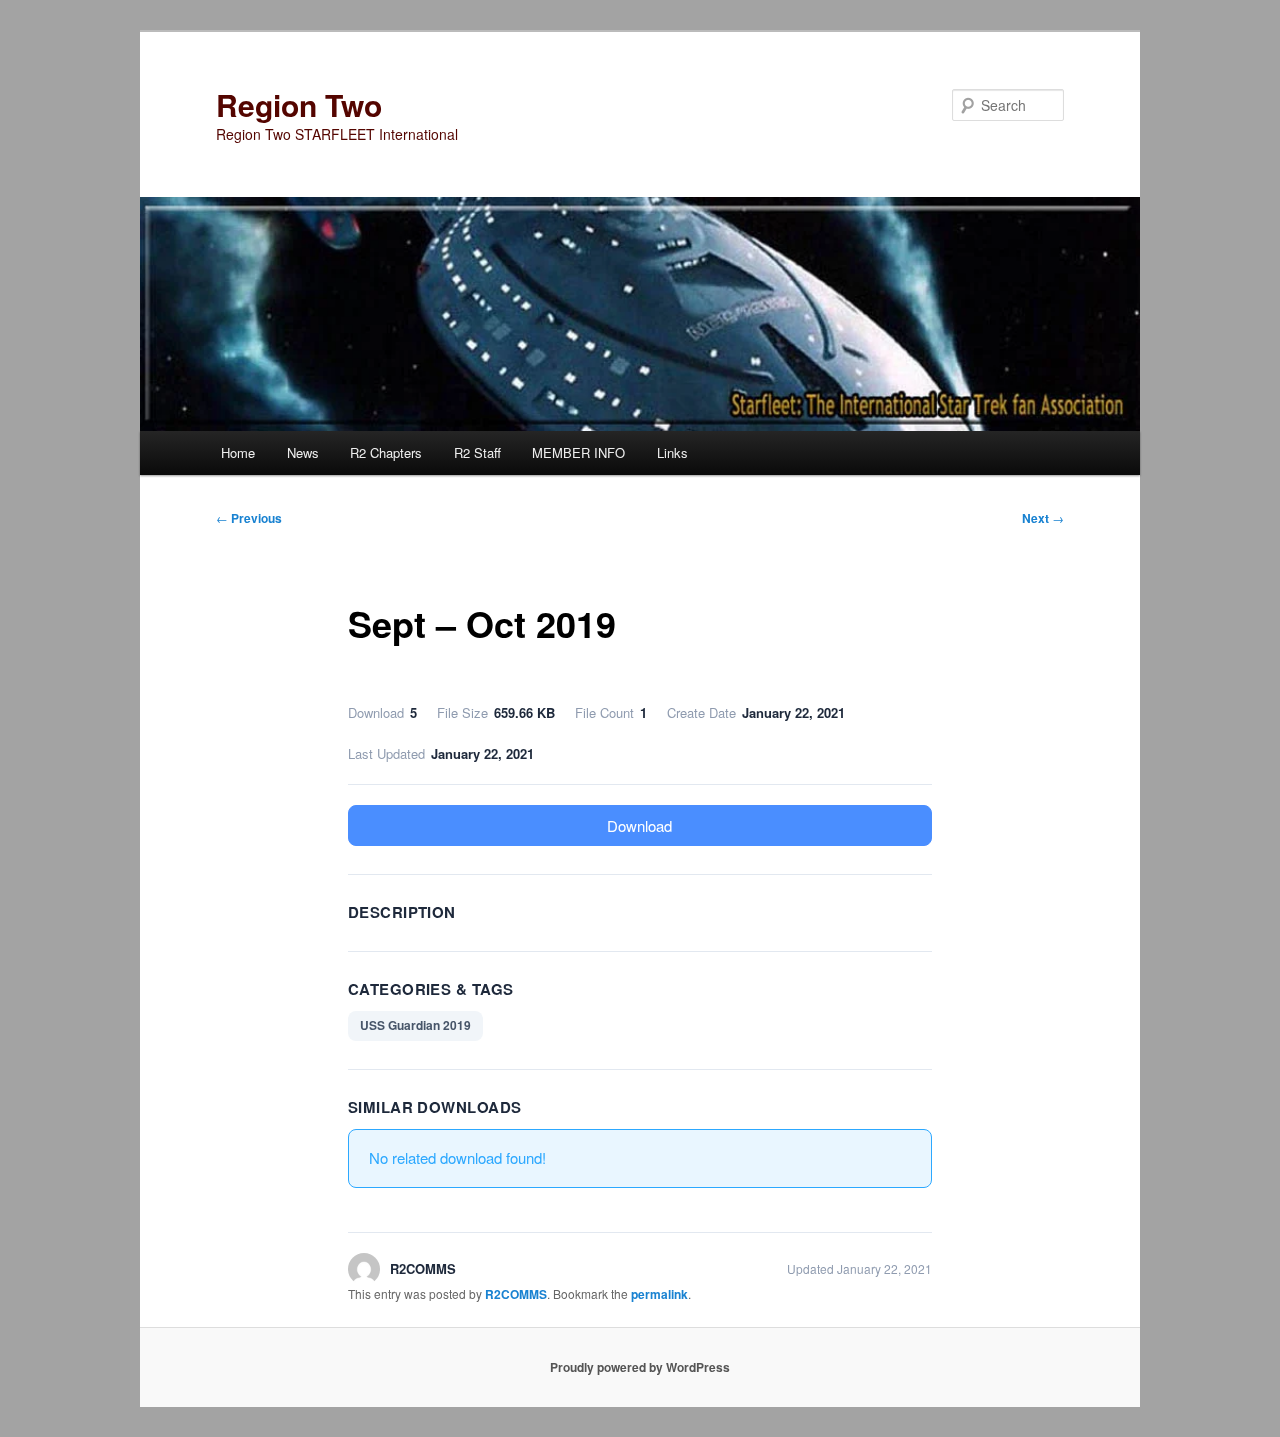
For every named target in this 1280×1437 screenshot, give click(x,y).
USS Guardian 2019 (415, 1025)
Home (238, 452)
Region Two (299, 104)
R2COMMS (516, 1294)
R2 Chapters (386, 452)
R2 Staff (477, 452)
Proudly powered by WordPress (640, 1367)
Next (1043, 518)
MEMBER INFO (578, 452)
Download (639, 825)
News (303, 452)
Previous (249, 518)
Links (672, 452)
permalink (659, 1294)
